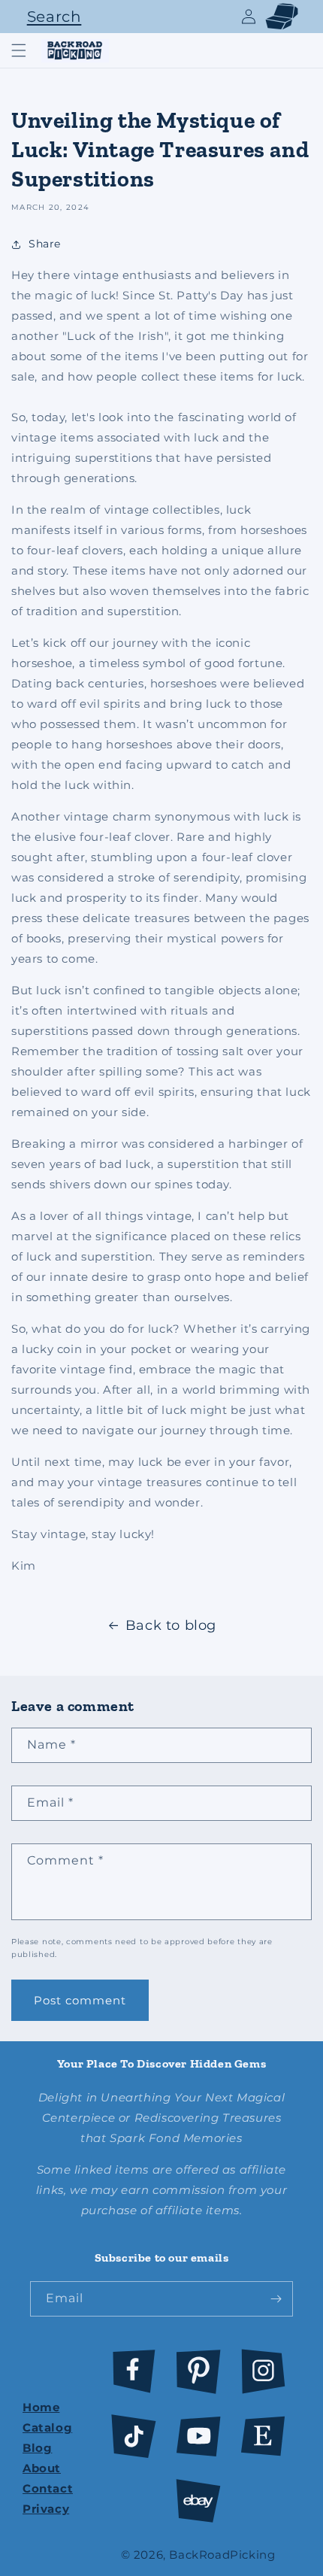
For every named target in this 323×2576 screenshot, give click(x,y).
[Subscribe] (276, 2299)
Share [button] (45, 244)
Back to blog (171, 1625)
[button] (50, 17)
